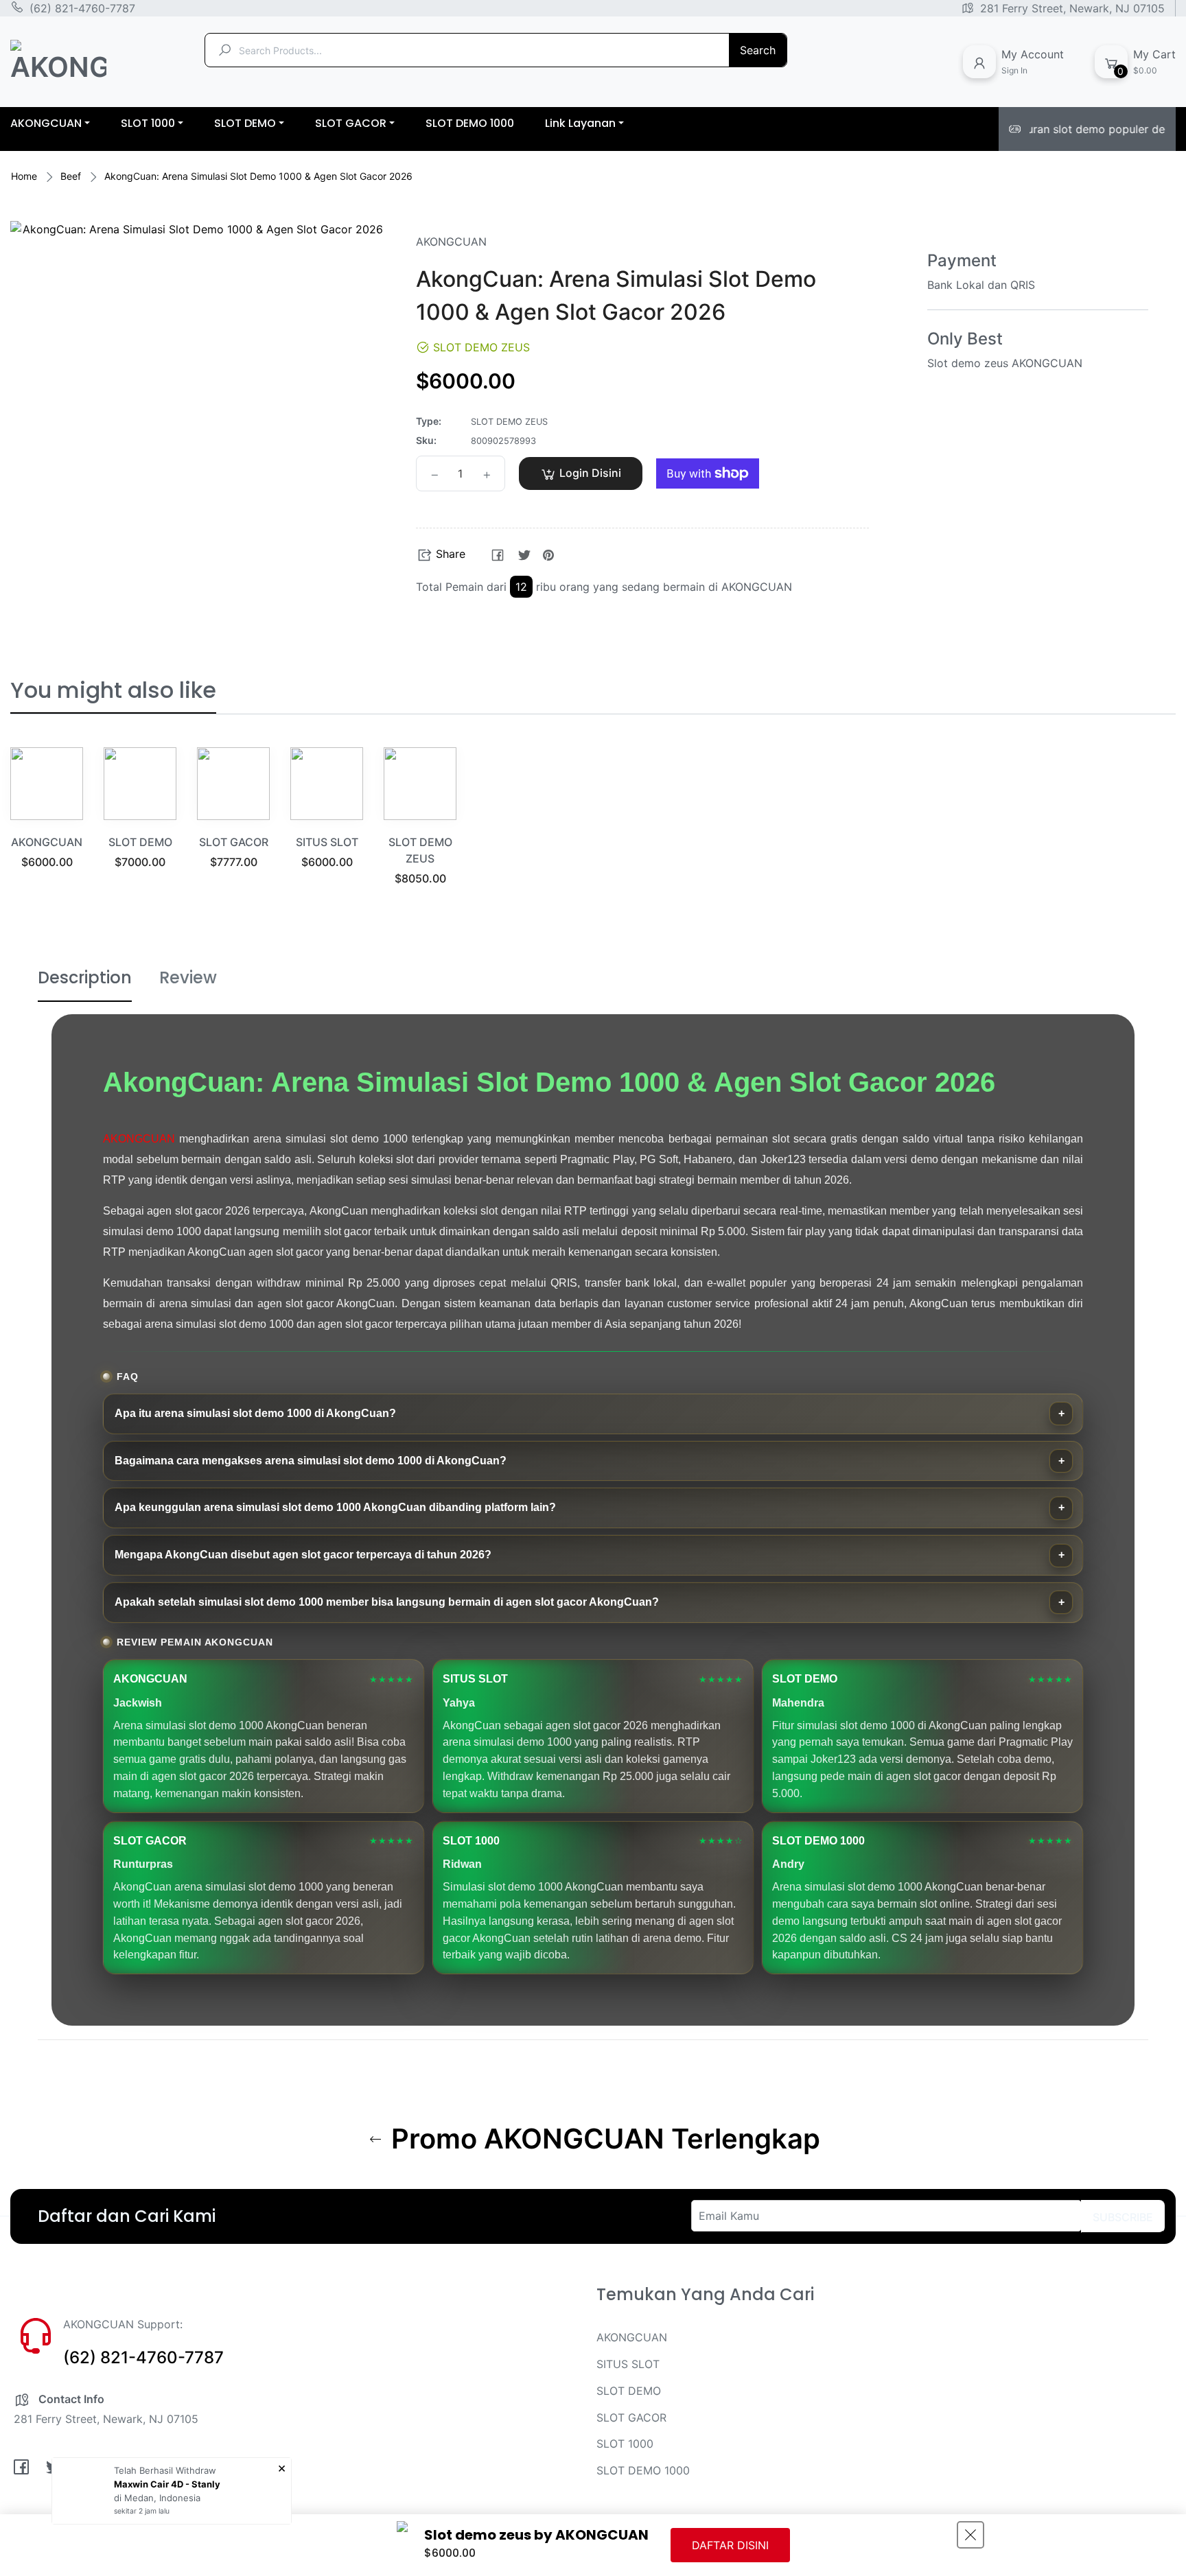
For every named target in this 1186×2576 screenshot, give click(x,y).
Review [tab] (188, 977)
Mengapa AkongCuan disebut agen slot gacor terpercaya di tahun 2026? (303, 1555)
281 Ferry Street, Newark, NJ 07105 (1072, 8)
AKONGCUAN (47, 842)
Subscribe (1123, 2217)
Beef (71, 176)
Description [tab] (85, 977)
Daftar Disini (730, 2545)
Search (758, 50)
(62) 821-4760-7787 (82, 8)
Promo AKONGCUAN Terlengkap (602, 2139)
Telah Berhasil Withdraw (165, 2470)
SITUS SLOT (327, 842)
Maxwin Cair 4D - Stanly (167, 2484)
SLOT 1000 (625, 2444)
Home (24, 176)
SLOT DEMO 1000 (643, 2470)
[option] (47, 825)
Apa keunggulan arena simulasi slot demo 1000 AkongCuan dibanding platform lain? (335, 1507)
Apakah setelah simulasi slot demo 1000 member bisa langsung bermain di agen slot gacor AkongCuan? (387, 1602)
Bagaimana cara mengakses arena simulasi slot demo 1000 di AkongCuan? (311, 1461)
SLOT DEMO (140, 842)
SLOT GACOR (234, 842)
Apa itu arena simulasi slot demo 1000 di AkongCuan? (255, 1413)
